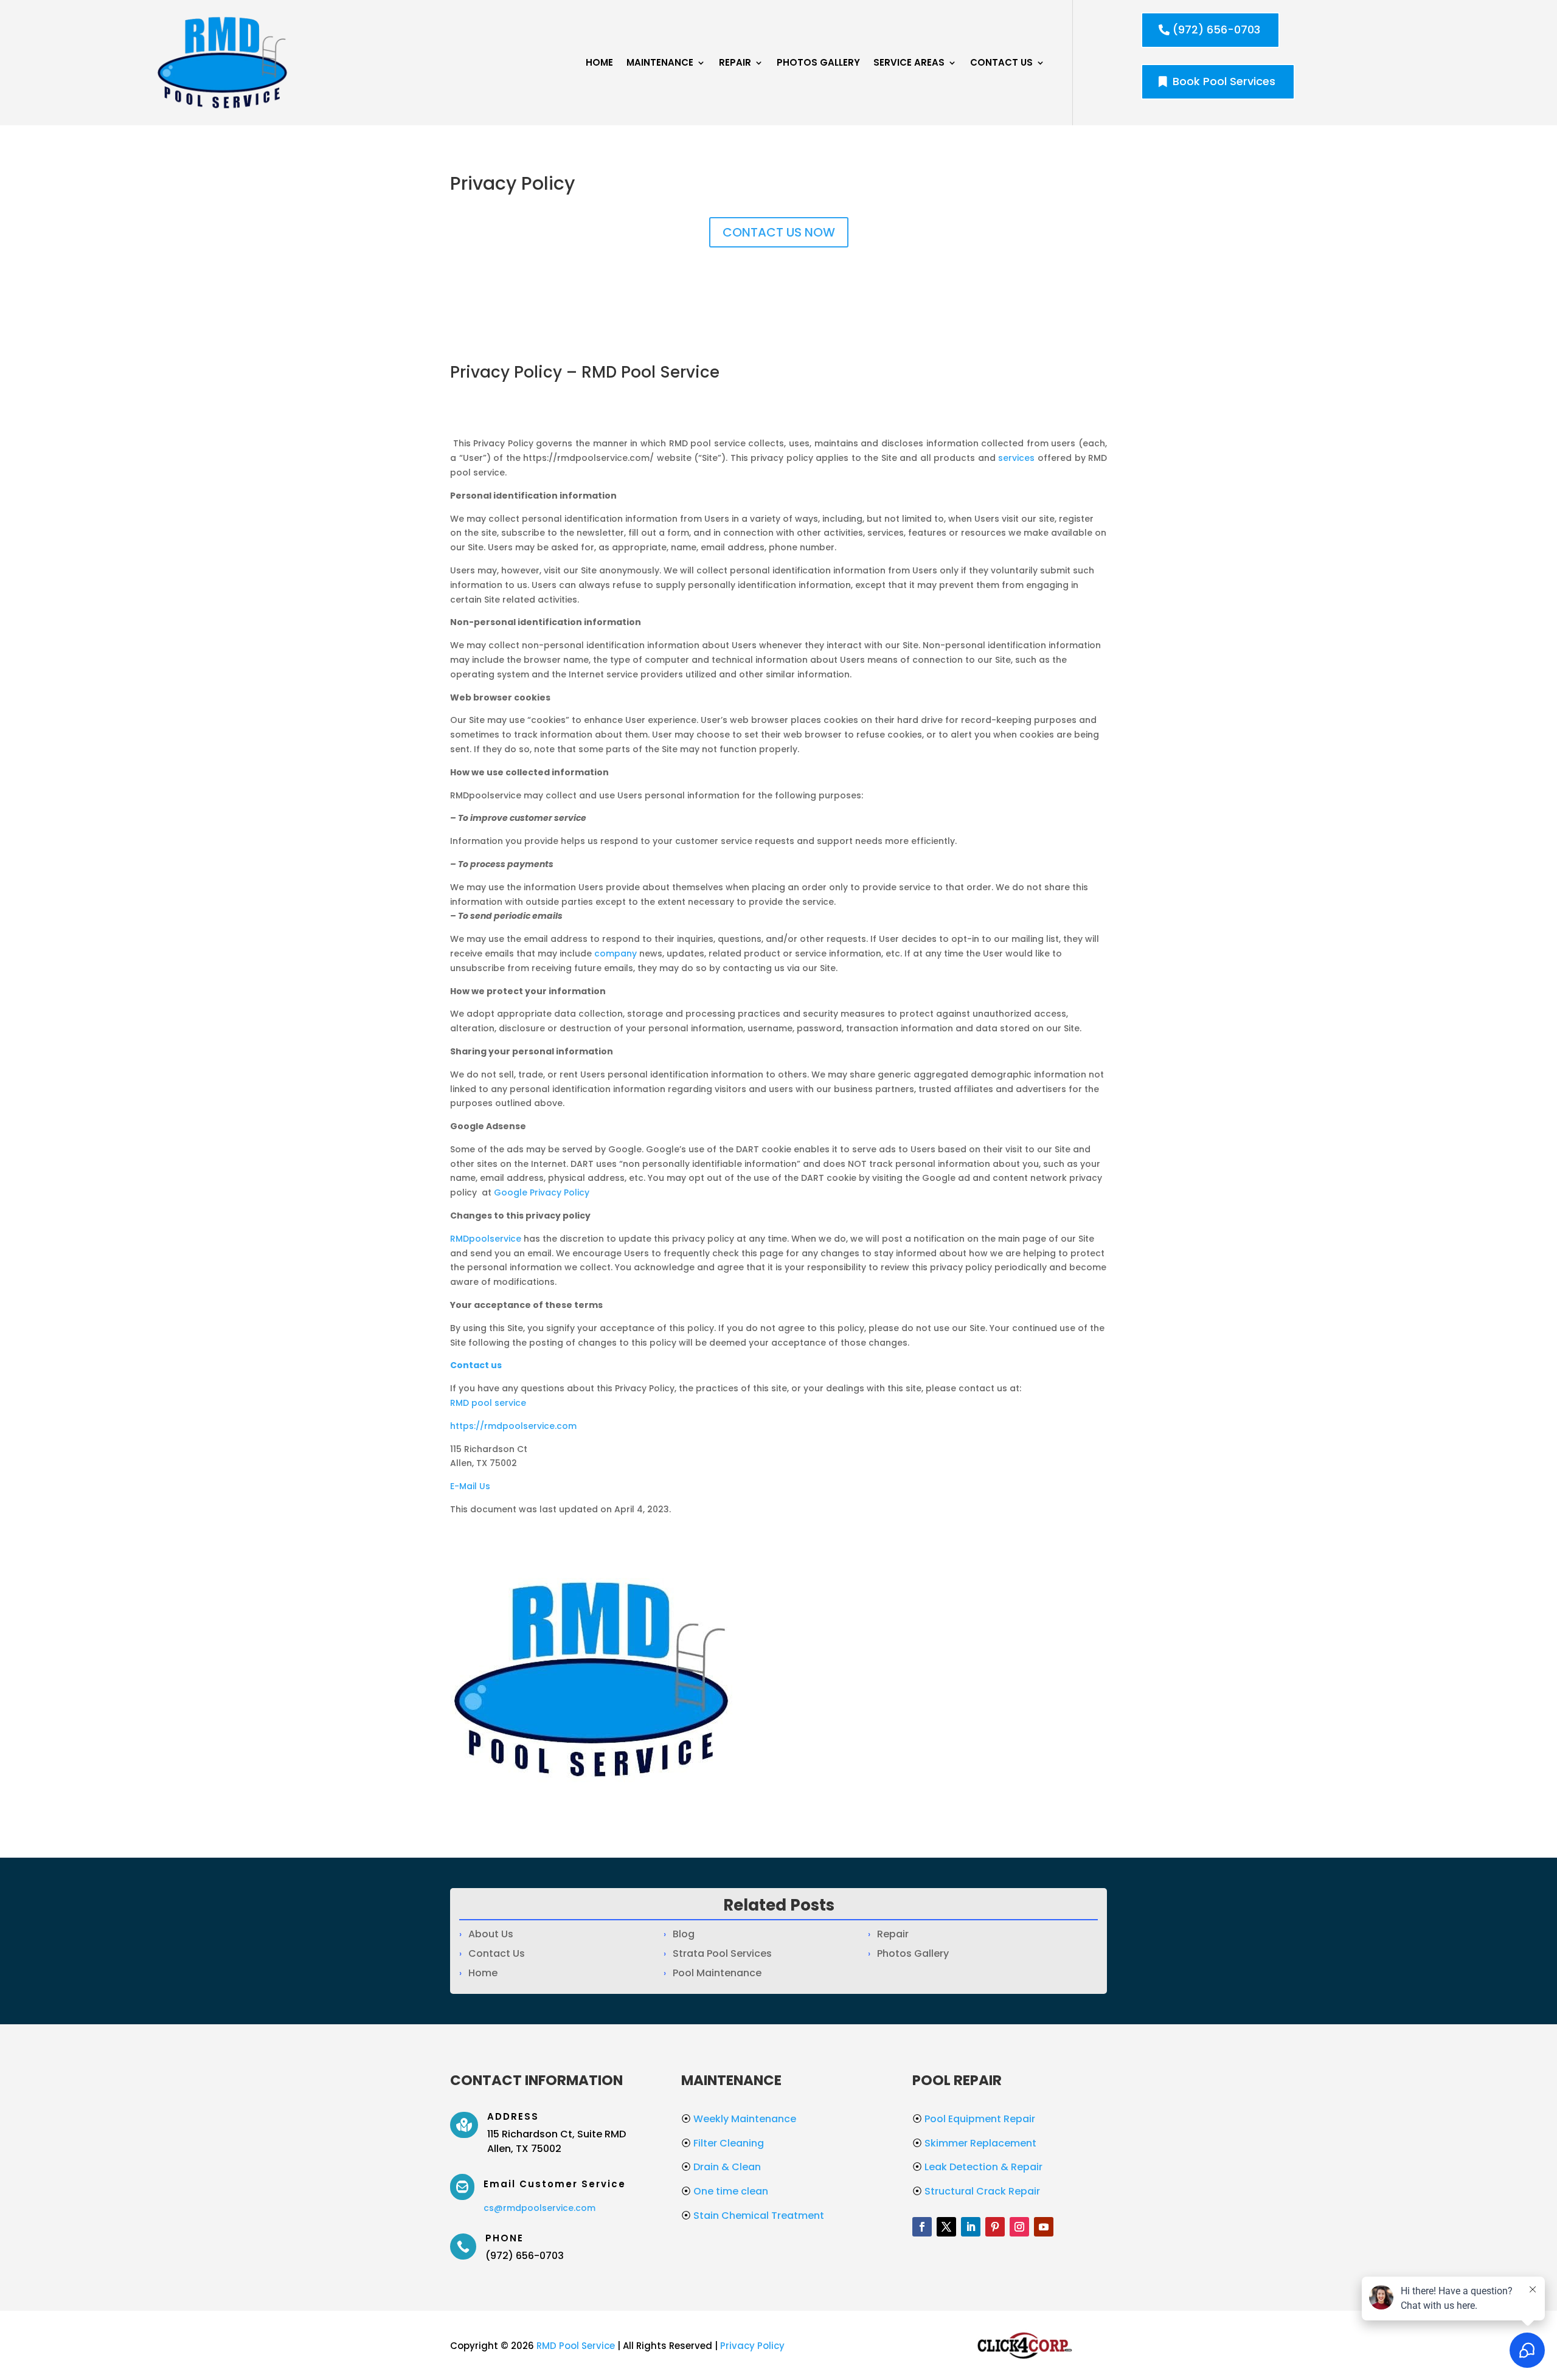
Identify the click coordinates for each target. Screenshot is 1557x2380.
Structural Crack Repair (976, 2191)
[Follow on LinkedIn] (971, 2227)
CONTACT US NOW (779, 232)
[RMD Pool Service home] (222, 63)
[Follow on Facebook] (922, 2227)
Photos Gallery (818, 62)
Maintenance (660, 62)
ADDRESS (513, 2116)
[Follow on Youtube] (1044, 2227)
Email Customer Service (555, 2184)
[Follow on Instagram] (1019, 2227)
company (616, 953)
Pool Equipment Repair (974, 2119)
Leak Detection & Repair (977, 2167)
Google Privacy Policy (542, 1192)
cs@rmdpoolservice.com (539, 2208)
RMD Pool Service (576, 2346)
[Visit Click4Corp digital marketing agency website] (1025, 2361)
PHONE (505, 2238)
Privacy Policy (752, 2346)
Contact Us (1001, 62)
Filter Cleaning (723, 2143)
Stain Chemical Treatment (753, 2216)
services (1016, 458)
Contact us (476, 1365)
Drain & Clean (721, 2167)
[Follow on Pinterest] (995, 2227)
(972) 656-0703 (1216, 29)
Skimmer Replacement (974, 2143)
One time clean (725, 2191)
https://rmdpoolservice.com (513, 1426)
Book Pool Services (1224, 81)
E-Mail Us (470, 1486)
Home (599, 62)
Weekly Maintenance (739, 2119)
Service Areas (909, 62)
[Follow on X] (946, 2227)
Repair (735, 62)
